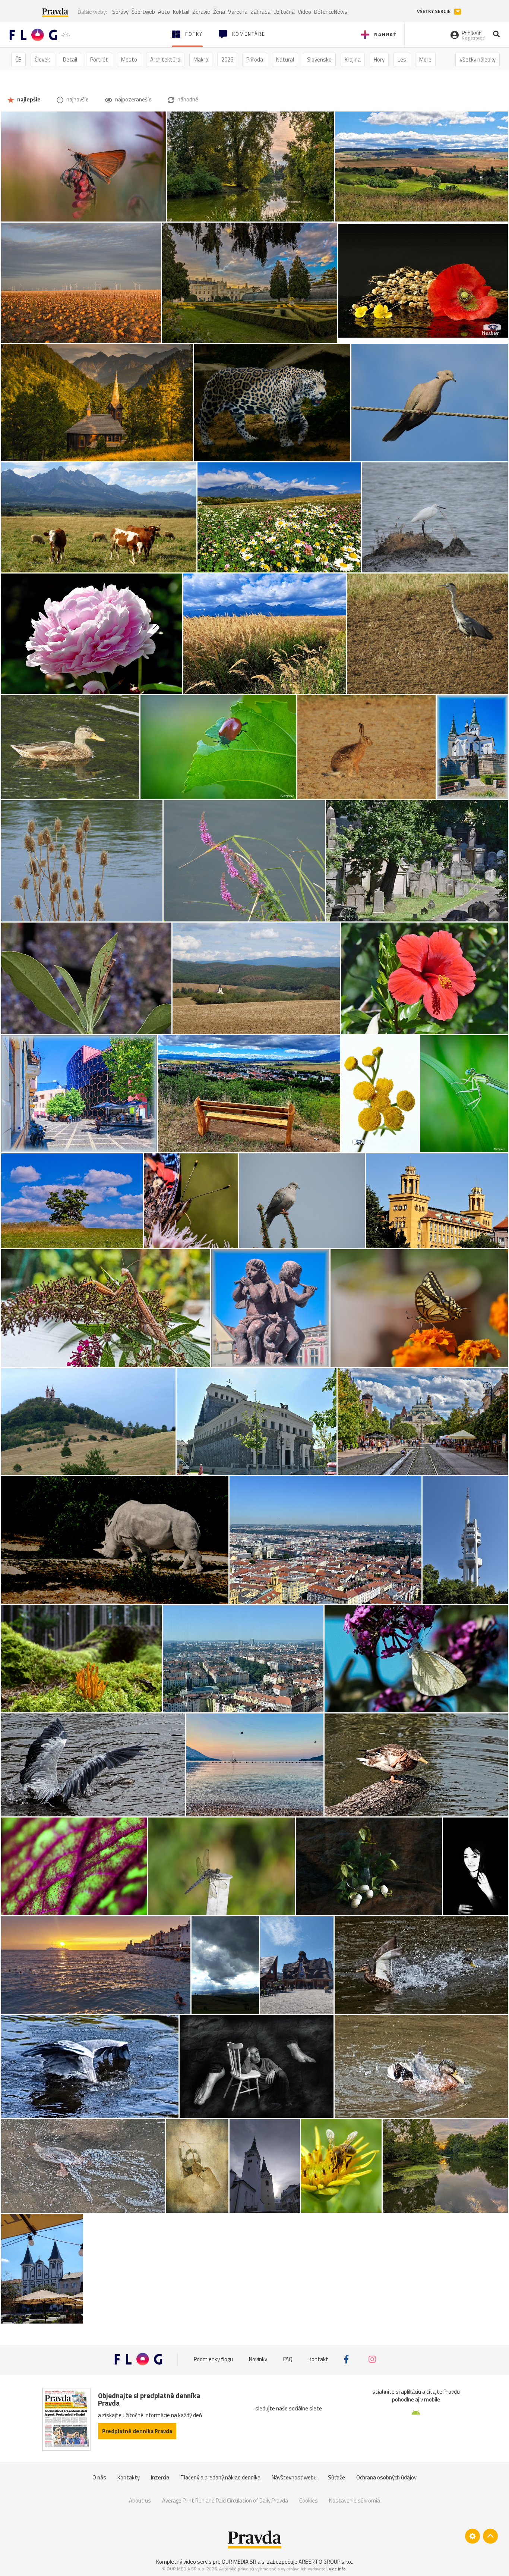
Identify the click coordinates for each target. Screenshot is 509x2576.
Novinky (258, 2359)
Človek (42, 59)
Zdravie (201, 12)
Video (304, 12)
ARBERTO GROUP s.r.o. (325, 2562)
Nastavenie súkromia (355, 2500)
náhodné (187, 99)
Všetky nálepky (478, 59)
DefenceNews (331, 12)
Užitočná (284, 12)
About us (140, 2500)
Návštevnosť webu (294, 2477)
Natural (285, 59)
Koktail (181, 12)
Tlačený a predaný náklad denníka (220, 2477)
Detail (70, 59)
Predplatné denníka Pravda (137, 2431)
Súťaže (336, 2477)
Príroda (255, 59)
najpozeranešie (133, 99)
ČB (18, 59)
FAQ (288, 2359)
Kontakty (129, 2477)
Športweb (143, 12)
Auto (164, 12)
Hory (379, 59)
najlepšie (28, 99)
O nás (99, 2477)
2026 (227, 59)
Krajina (353, 59)
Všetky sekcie (434, 11)
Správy (120, 12)
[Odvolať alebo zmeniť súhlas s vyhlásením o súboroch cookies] (472, 2536)
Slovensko (319, 59)
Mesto (129, 59)
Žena (219, 12)
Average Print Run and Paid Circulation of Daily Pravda (225, 2500)
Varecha (238, 12)
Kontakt (318, 2359)
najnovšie (77, 99)
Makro (201, 59)
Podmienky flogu (213, 2359)
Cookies (309, 2500)
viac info (337, 2569)
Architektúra (165, 59)
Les (402, 59)
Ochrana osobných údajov (386, 2477)
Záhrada (260, 12)
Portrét (99, 59)
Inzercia (160, 2477)
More (425, 59)
